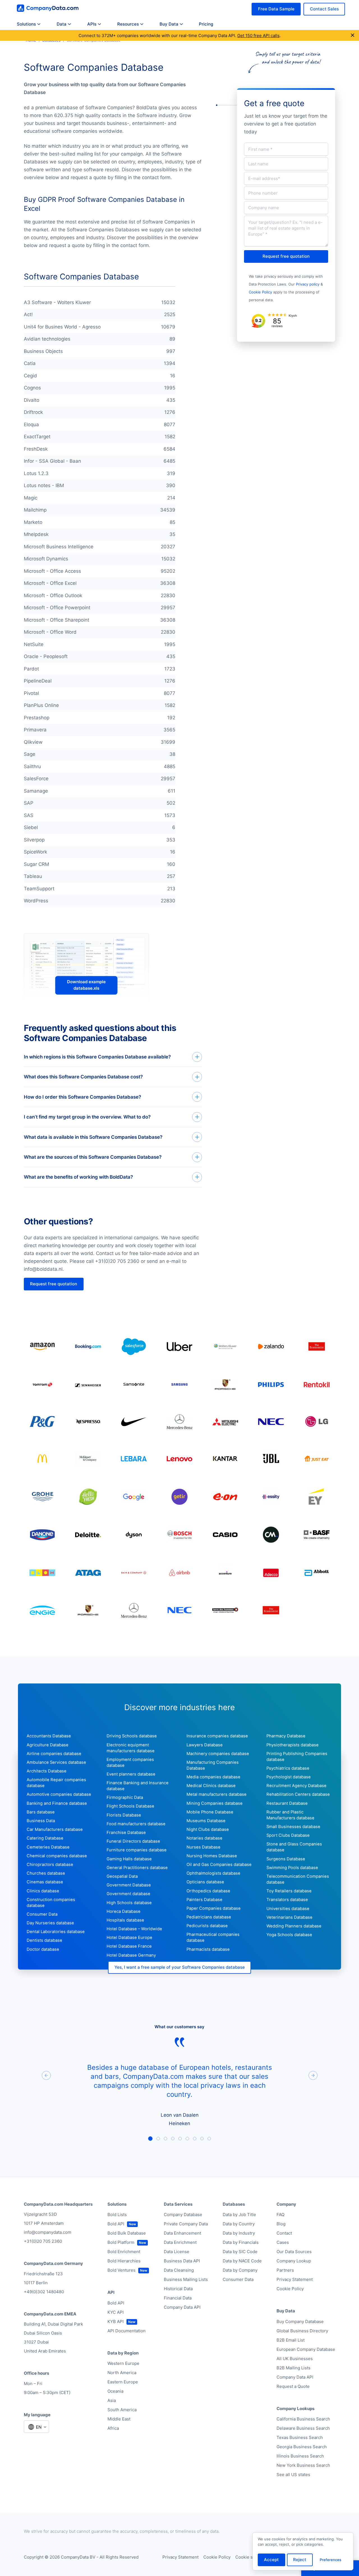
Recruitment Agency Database (296, 1786)
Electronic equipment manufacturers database (131, 1748)
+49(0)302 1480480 (44, 2292)
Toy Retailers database (289, 1891)
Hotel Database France (129, 1946)
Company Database (183, 2215)
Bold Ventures (121, 2270)
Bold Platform (121, 2242)
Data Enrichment (180, 2242)
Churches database (46, 1873)
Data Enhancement (182, 2233)
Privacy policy (308, 284)
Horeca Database (124, 1911)
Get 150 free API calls (258, 36)
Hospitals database (125, 1920)
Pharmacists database (208, 1949)
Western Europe (123, 2363)
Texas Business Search (300, 2437)
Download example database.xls (86, 985)
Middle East (119, 2419)
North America (122, 2373)
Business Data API (182, 2261)
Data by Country (239, 2224)
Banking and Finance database (57, 1803)
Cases (283, 2242)
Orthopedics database (208, 1891)
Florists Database (124, 1815)
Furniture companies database (137, 1850)
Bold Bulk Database (127, 2233)
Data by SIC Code (240, 2252)
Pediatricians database (209, 1917)
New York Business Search (303, 2465)
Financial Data (178, 2298)
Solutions (26, 24)
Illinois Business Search (300, 2456)
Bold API (116, 2224)
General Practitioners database (137, 1868)
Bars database (41, 1812)
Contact (284, 2233)
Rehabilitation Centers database (298, 1794)
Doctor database (43, 1949)
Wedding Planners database (294, 1926)
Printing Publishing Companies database (297, 1757)
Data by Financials (241, 2242)
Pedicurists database (207, 1926)
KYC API (116, 2312)
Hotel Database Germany (131, 1955)
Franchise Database (126, 1833)
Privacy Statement (295, 2279)
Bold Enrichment (124, 2252)
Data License (177, 2252)
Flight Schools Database (130, 1806)
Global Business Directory (302, 2331)
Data (62, 24)
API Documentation (126, 2331)
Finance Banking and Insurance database (138, 1786)
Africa (113, 2428)
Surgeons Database (286, 1859)
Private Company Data (186, 2224)
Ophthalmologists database (213, 1873)
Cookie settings (251, 2557)
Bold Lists (117, 2215)
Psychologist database (289, 1777)
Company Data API (182, 2307)
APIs (92, 24)
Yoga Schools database (289, 1935)
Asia (112, 2400)
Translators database (287, 1900)
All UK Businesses (295, 2359)
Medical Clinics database (211, 1786)
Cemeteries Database (48, 1847)
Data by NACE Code (242, 2261)
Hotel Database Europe (129, 1938)
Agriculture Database (48, 1745)
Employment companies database (130, 1762)
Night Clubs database (208, 1829)
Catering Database (45, 1838)
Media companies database (213, 1777)
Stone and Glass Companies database (294, 1847)
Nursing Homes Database (212, 1856)
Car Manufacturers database (55, 1829)
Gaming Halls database (129, 1859)
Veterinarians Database (289, 1917)
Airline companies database (54, 1754)
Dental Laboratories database (56, 1932)
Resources (128, 24)
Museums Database (206, 1821)
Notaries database (204, 1838)
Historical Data (178, 2289)
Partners (285, 2270)
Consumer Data (42, 1914)
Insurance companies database (217, 1736)
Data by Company (240, 2270)
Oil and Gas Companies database (219, 1865)
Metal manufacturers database (217, 1794)
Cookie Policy (260, 292)
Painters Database (204, 1900)
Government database (128, 1894)
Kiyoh (293, 316)
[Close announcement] (353, 36)
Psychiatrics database (288, 1768)
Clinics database (43, 1891)
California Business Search (303, 2419)
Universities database (288, 1909)
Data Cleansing (179, 2270)
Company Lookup (294, 2261)
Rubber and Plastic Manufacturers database (290, 1815)
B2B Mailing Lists (294, 2368)
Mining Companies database (215, 1803)
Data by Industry (239, 2233)
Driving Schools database (132, 1736)
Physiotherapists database (293, 1745)
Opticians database (205, 1882)
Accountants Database (49, 1736)
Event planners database (131, 1774)
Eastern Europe (123, 2382)
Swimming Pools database (292, 1868)
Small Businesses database (293, 1827)
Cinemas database (45, 1882)
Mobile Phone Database (210, 1812)
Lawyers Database (205, 1745)
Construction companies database (51, 1903)
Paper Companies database (214, 1908)
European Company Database (306, 2349)
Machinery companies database (218, 1754)
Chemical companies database (57, 1856)
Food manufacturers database (136, 1824)
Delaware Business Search (303, 2428)
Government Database (129, 1885)
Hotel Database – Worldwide (134, 1929)
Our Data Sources (294, 2252)
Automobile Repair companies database (56, 1783)
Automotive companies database (59, 1794)
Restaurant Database (287, 1803)
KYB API (116, 2321)
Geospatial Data (122, 1876)
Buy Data (169, 24)
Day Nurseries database (50, 1923)
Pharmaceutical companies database (213, 1937)
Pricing (206, 24)
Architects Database (47, 1771)
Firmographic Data (125, 1797)
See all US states (293, 2475)
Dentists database (44, 1940)
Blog (281, 2224)
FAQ (280, 2215)
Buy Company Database (300, 2321)
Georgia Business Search (302, 2447)
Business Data (41, 1821)
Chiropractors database (50, 1865)
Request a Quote (293, 2386)
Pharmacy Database (286, 1736)
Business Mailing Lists (186, 2279)
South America (122, 2410)
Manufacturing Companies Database (213, 1765)
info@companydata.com (48, 2232)
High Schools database (129, 1903)
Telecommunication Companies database (298, 1879)
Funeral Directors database (133, 1841)
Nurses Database (203, 1847)
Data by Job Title (239, 2215)
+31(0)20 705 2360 (43, 2241)
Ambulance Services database (56, 1762)
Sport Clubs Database (288, 1835)
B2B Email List (291, 2340)
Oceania (115, 2391)
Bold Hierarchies (124, 2261)
